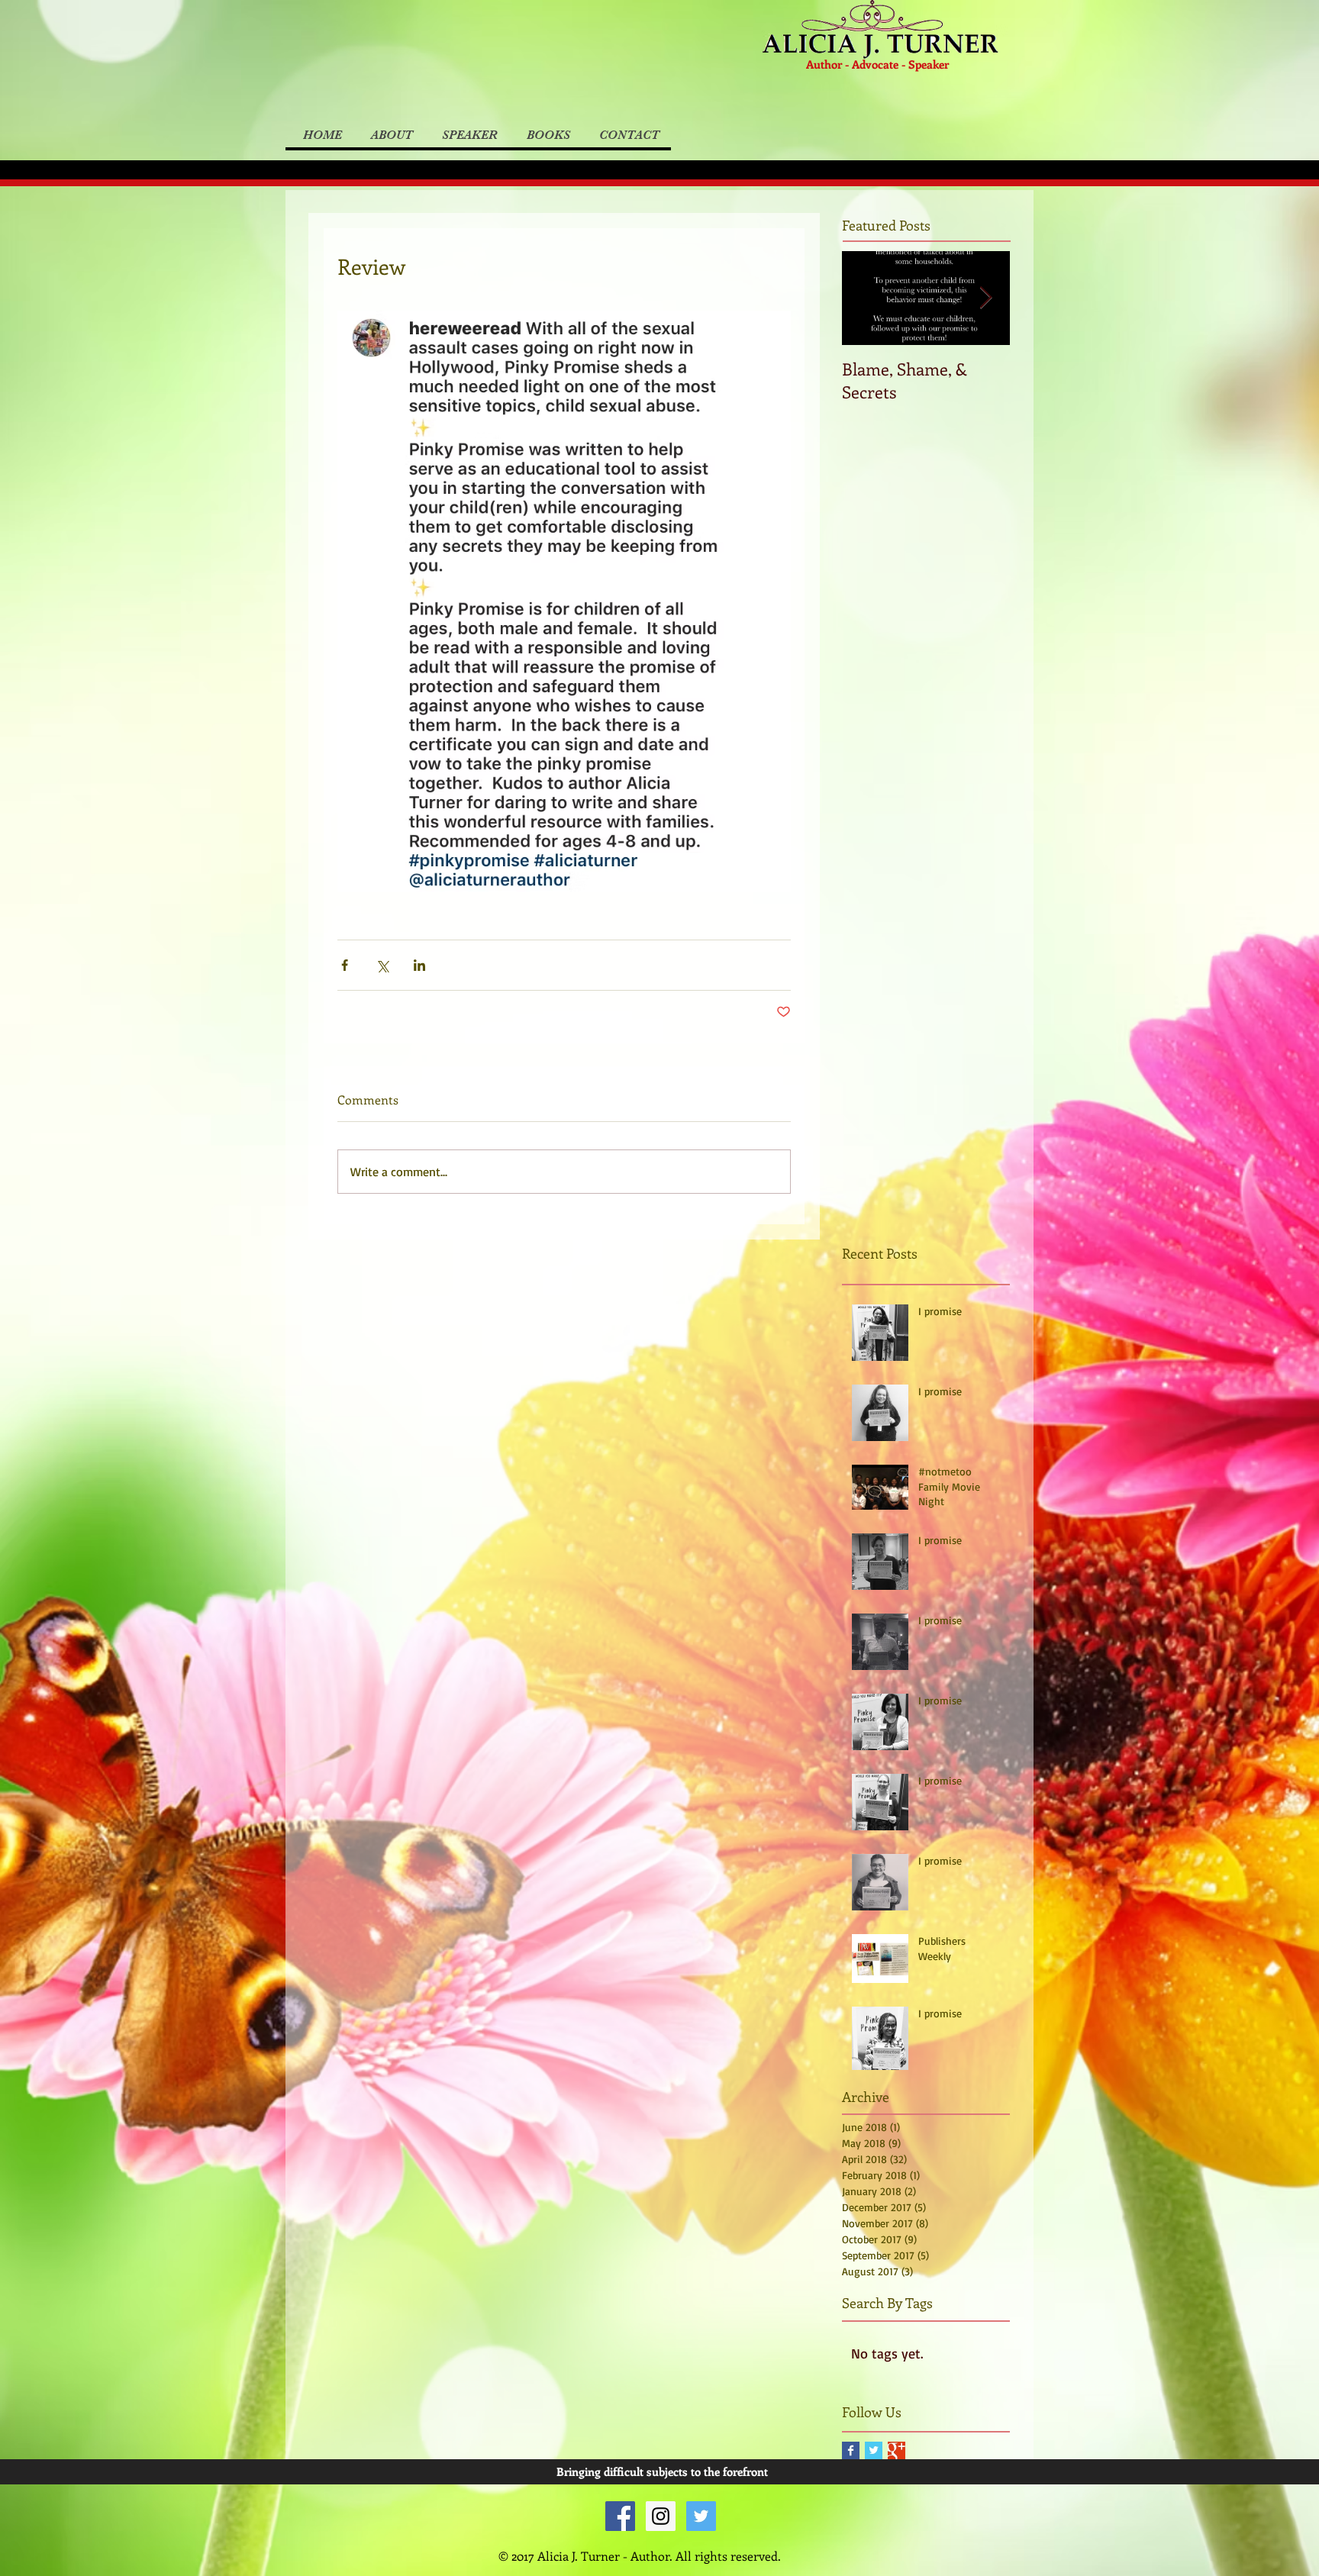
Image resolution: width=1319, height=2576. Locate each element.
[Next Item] (985, 298)
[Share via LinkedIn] (419, 965)
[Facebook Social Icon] (620, 2516)
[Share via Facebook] (345, 965)
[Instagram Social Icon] (661, 2516)
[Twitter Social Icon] (701, 2516)
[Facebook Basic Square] (851, 2450)
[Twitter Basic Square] (874, 2450)
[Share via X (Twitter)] (382, 965)
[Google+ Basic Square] (897, 2450)
